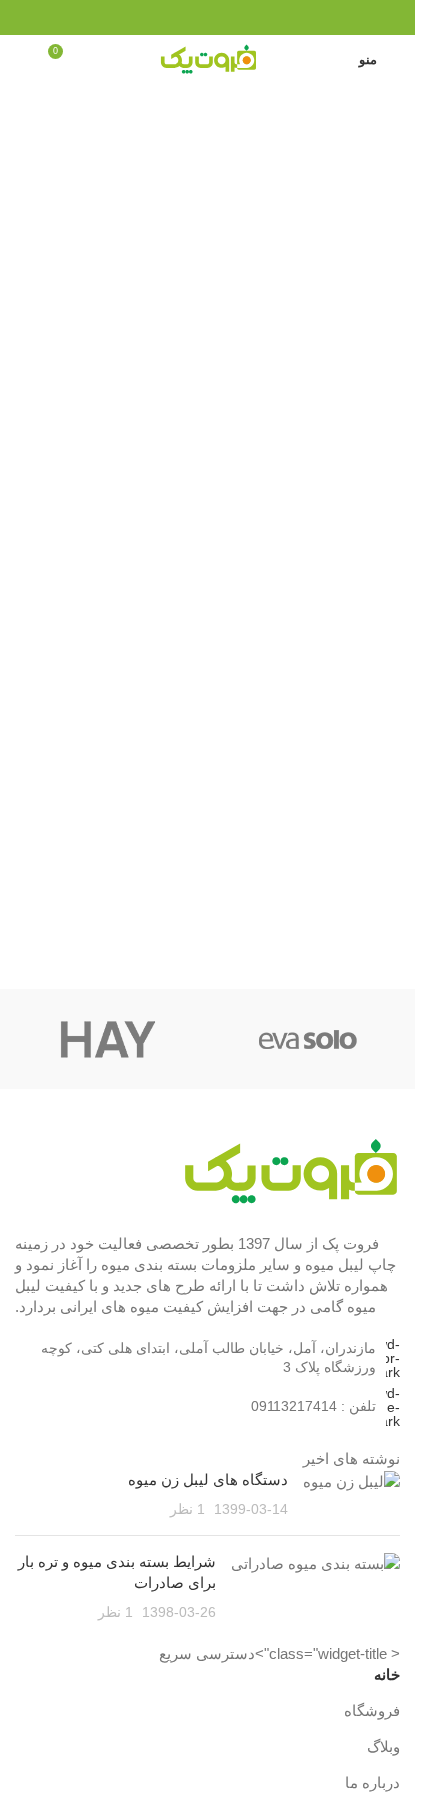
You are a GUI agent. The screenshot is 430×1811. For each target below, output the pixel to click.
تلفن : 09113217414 (313, 1406)
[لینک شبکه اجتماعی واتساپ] (207, 17)
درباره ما (372, 1782)
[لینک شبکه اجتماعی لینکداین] (232, 17)
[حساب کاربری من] (23, 59)
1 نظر (187, 1509)
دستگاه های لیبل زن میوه (208, 1479)
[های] (108, 1039)
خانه (387, 1674)
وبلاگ (383, 1746)
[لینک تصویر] (290, 1169)
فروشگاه (372, 1710)
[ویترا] (308, 1039)
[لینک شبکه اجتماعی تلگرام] (182, 17)
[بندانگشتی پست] (351, 1494)
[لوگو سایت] (208, 57)
